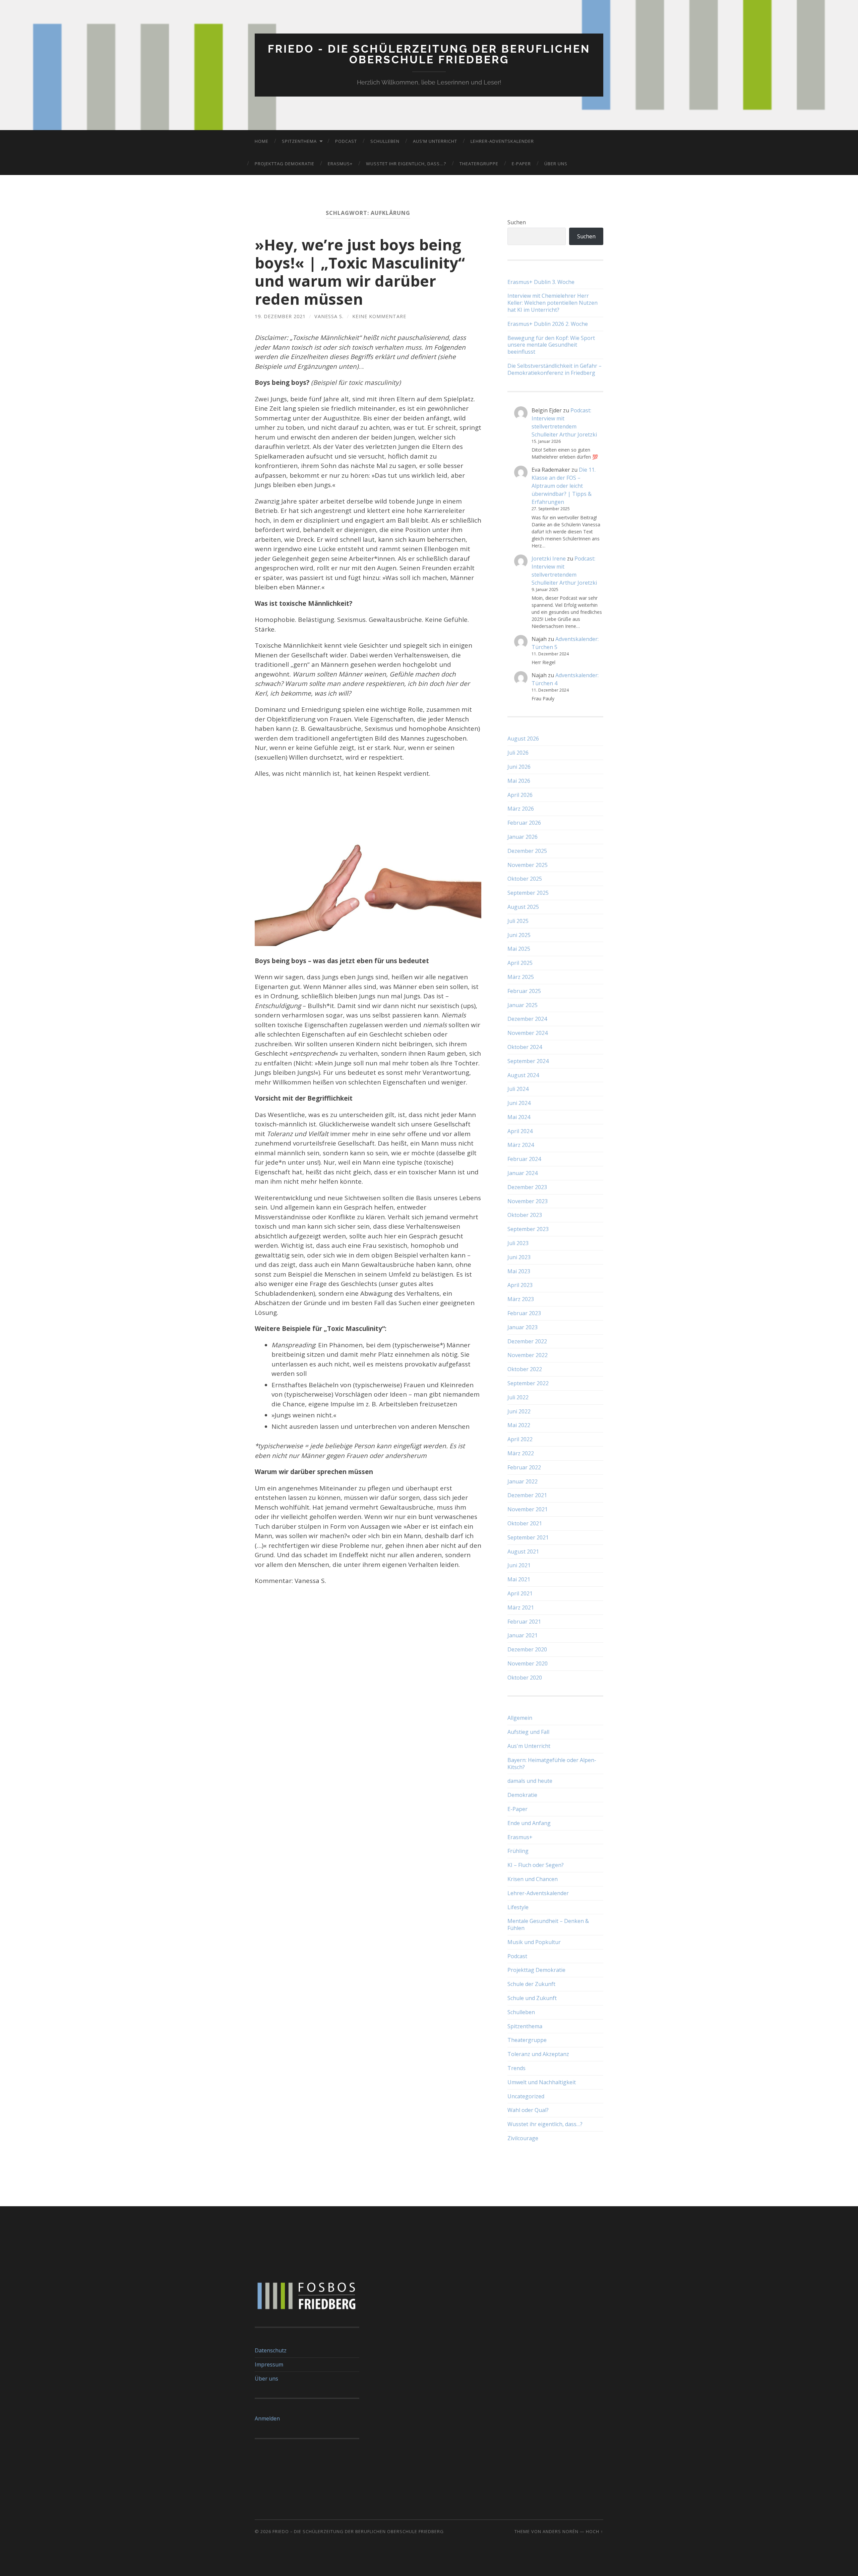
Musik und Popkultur (534, 1942)
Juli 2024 (518, 1089)
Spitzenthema (299, 141)
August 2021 (523, 1552)
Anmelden (267, 2418)
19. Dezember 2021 (280, 316)
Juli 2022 (518, 1397)
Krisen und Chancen (533, 1879)
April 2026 (520, 795)
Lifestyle (518, 1907)
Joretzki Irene (549, 559)
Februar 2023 (524, 1313)
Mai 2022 (519, 1425)
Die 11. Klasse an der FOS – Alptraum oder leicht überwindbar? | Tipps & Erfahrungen (564, 486)
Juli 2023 (518, 1243)
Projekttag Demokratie (285, 164)
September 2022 (528, 1383)
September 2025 (528, 893)
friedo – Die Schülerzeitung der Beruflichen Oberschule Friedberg (358, 2531)
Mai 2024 (519, 1117)
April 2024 (520, 1131)
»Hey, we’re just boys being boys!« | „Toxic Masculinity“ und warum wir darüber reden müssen (360, 272)
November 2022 (528, 1355)
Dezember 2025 (527, 851)
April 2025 (520, 963)
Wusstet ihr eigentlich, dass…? (406, 164)
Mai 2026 (519, 781)
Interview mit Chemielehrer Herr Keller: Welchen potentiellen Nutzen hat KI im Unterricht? (553, 303)
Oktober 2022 (525, 1369)
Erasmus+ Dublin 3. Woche (541, 282)
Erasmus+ (340, 164)
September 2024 (528, 1061)
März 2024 (521, 1145)
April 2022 (520, 1439)
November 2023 (528, 1201)
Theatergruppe (479, 164)
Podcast (346, 141)
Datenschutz (271, 2350)
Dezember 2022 (527, 1341)
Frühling (518, 1851)
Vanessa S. (329, 316)
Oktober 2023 (525, 1215)
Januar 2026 (523, 837)
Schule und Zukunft (532, 1998)
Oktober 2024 (525, 1047)
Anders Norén (561, 2531)
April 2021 (520, 1593)
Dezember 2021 (527, 1495)
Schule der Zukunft (531, 1984)
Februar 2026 (524, 823)
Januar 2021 (523, 1635)
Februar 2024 (524, 1159)
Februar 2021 (524, 1622)
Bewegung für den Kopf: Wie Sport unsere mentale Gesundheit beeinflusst (551, 345)
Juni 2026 (519, 767)
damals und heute (530, 1781)
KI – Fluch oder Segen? (536, 1865)
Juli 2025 (518, 921)
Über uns (556, 164)
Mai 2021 (519, 1579)
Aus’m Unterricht (435, 141)
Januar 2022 (523, 1481)
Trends (516, 2068)
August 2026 (523, 739)
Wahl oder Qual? (528, 2110)
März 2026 (521, 809)
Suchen (517, 222)
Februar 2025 (524, 991)
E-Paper (521, 164)
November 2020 (528, 1663)
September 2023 (528, 1229)
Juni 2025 (519, 935)
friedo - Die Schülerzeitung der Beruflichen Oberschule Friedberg (429, 54)
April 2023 (520, 1285)
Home (262, 141)
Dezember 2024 (527, 1019)
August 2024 (523, 1075)
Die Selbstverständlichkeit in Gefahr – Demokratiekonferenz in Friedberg (555, 369)
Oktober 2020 (525, 1678)
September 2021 (528, 1537)
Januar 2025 (523, 1005)
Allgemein (520, 1718)
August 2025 (523, 907)
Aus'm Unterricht (529, 1746)
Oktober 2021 (525, 1523)
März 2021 (521, 1607)
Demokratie (522, 1795)
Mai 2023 (519, 1271)
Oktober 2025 (525, 879)
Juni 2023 (519, 1257)
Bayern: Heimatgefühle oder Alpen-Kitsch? (552, 1764)
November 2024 (528, 1033)
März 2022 (521, 1453)
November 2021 (528, 1509)
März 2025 (521, 977)
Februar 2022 (524, 1467)
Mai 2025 (519, 949)
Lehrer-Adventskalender (502, 141)
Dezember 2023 (527, 1187)
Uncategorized (526, 2096)
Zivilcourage (523, 2138)
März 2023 (521, 1299)
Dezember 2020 (527, 1649)
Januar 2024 (523, 1173)
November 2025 (528, 865)
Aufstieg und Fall (528, 1732)
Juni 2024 (519, 1103)
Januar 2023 (523, 1327)
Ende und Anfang (529, 1823)
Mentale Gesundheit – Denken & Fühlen (548, 1924)
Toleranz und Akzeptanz (538, 2054)
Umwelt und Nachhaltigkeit (542, 2082)
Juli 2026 (518, 753)
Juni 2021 (519, 1565)
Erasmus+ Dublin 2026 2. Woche (548, 324)
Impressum (269, 2364)
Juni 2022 (519, 1411)
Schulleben (385, 141)
